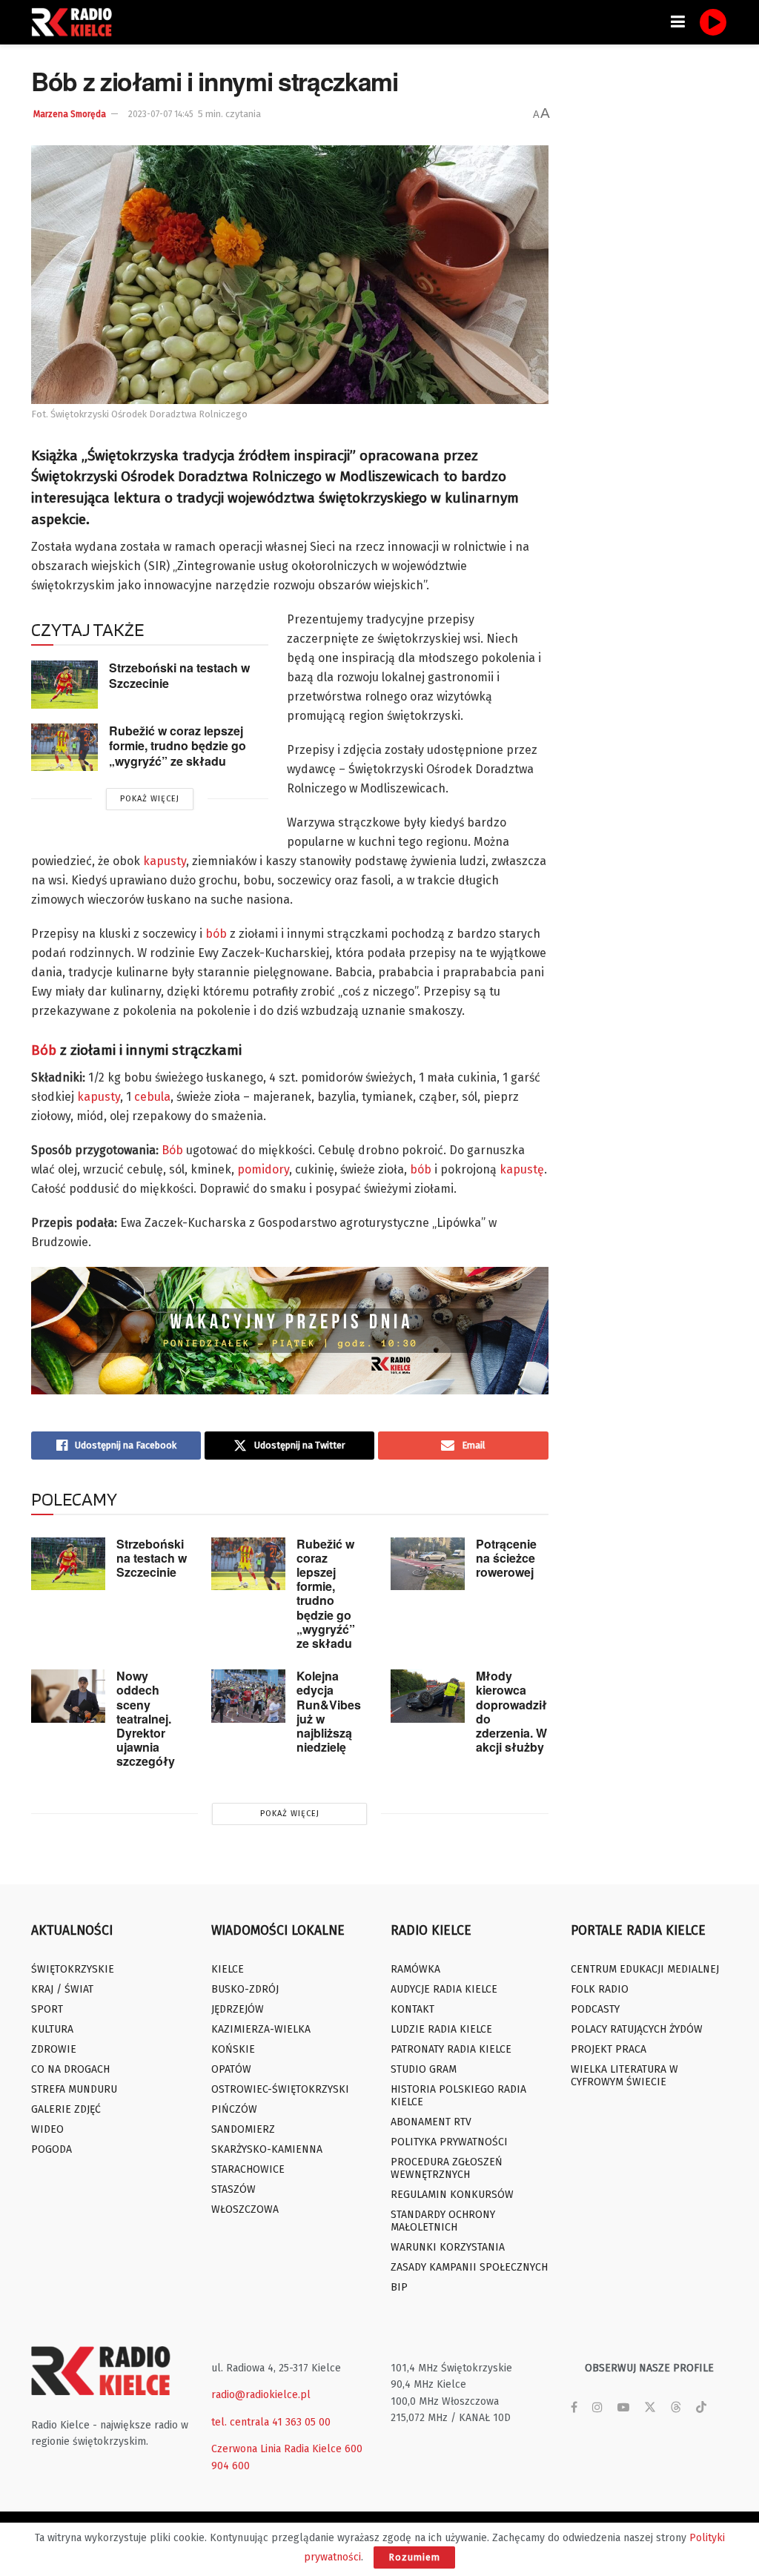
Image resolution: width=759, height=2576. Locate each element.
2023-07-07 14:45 (161, 114)
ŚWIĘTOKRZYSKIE (73, 1969)
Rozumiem (414, 2557)
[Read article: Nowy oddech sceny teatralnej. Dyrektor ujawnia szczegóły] (68, 1696)
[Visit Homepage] (76, 22)
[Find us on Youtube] (623, 2408)
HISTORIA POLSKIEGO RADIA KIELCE (458, 2096)
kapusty (165, 861)
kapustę (522, 1169)
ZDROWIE (54, 2049)
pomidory (263, 1169)
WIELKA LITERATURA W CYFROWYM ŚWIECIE (624, 2076)
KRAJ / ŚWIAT (62, 1989)
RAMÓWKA (415, 1969)
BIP (399, 2287)
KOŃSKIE (233, 2049)
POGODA (52, 2149)
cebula (152, 1097)
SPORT (47, 2009)
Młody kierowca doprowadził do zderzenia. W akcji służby (511, 1711)
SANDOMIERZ (243, 2129)
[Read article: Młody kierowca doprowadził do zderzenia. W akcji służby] (428, 1696)
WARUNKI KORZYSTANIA (448, 2247)
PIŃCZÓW (234, 2109)
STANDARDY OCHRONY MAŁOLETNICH (443, 2221)
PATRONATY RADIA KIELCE (451, 2049)
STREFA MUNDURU (74, 2089)
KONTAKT (412, 2009)
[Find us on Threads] (676, 2408)
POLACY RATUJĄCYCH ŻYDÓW (637, 2029)
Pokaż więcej (150, 799)
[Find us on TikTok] (701, 2408)
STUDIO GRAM (424, 2069)
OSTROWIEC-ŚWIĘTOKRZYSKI (280, 2089)
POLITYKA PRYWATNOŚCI (449, 2142)
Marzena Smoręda (70, 114)
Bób (44, 1050)
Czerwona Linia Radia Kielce (276, 2449)
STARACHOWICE (248, 2169)
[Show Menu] (678, 22)
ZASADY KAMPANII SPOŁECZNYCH (469, 2267)
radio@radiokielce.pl (261, 2395)
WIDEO (47, 2129)
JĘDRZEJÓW (238, 2009)
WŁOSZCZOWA (245, 2209)
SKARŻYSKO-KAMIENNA (267, 2149)
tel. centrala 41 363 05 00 (271, 2422)
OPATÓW (231, 2069)
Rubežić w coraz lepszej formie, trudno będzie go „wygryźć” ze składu (178, 746)
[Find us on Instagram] (597, 2408)
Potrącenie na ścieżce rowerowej (506, 1558)
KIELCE (228, 1969)
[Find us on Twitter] (650, 2408)
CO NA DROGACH (70, 2069)
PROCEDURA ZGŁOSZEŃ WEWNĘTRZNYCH (447, 2168)
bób (216, 934)
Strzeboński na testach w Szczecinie (179, 675)
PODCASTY (595, 2009)
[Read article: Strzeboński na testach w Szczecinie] (64, 684)
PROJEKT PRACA (609, 2049)
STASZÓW (233, 2189)
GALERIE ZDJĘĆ (66, 2109)
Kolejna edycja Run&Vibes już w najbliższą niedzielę (329, 1711)
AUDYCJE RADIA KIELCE (444, 1989)
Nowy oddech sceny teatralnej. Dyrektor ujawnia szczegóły (146, 1718)
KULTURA (52, 2029)
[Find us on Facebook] (574, 2408)
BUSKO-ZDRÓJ (245, 1989)
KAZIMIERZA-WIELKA (261, 2029)
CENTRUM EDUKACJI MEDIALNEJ (645, 1969)
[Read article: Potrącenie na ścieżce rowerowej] (428, 1564)
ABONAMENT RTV (431, 2122)
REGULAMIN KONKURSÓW (452, 2195)
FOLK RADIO (600, 1989)
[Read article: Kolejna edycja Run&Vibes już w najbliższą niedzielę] (248, 1696)
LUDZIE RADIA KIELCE (441, 2029)
